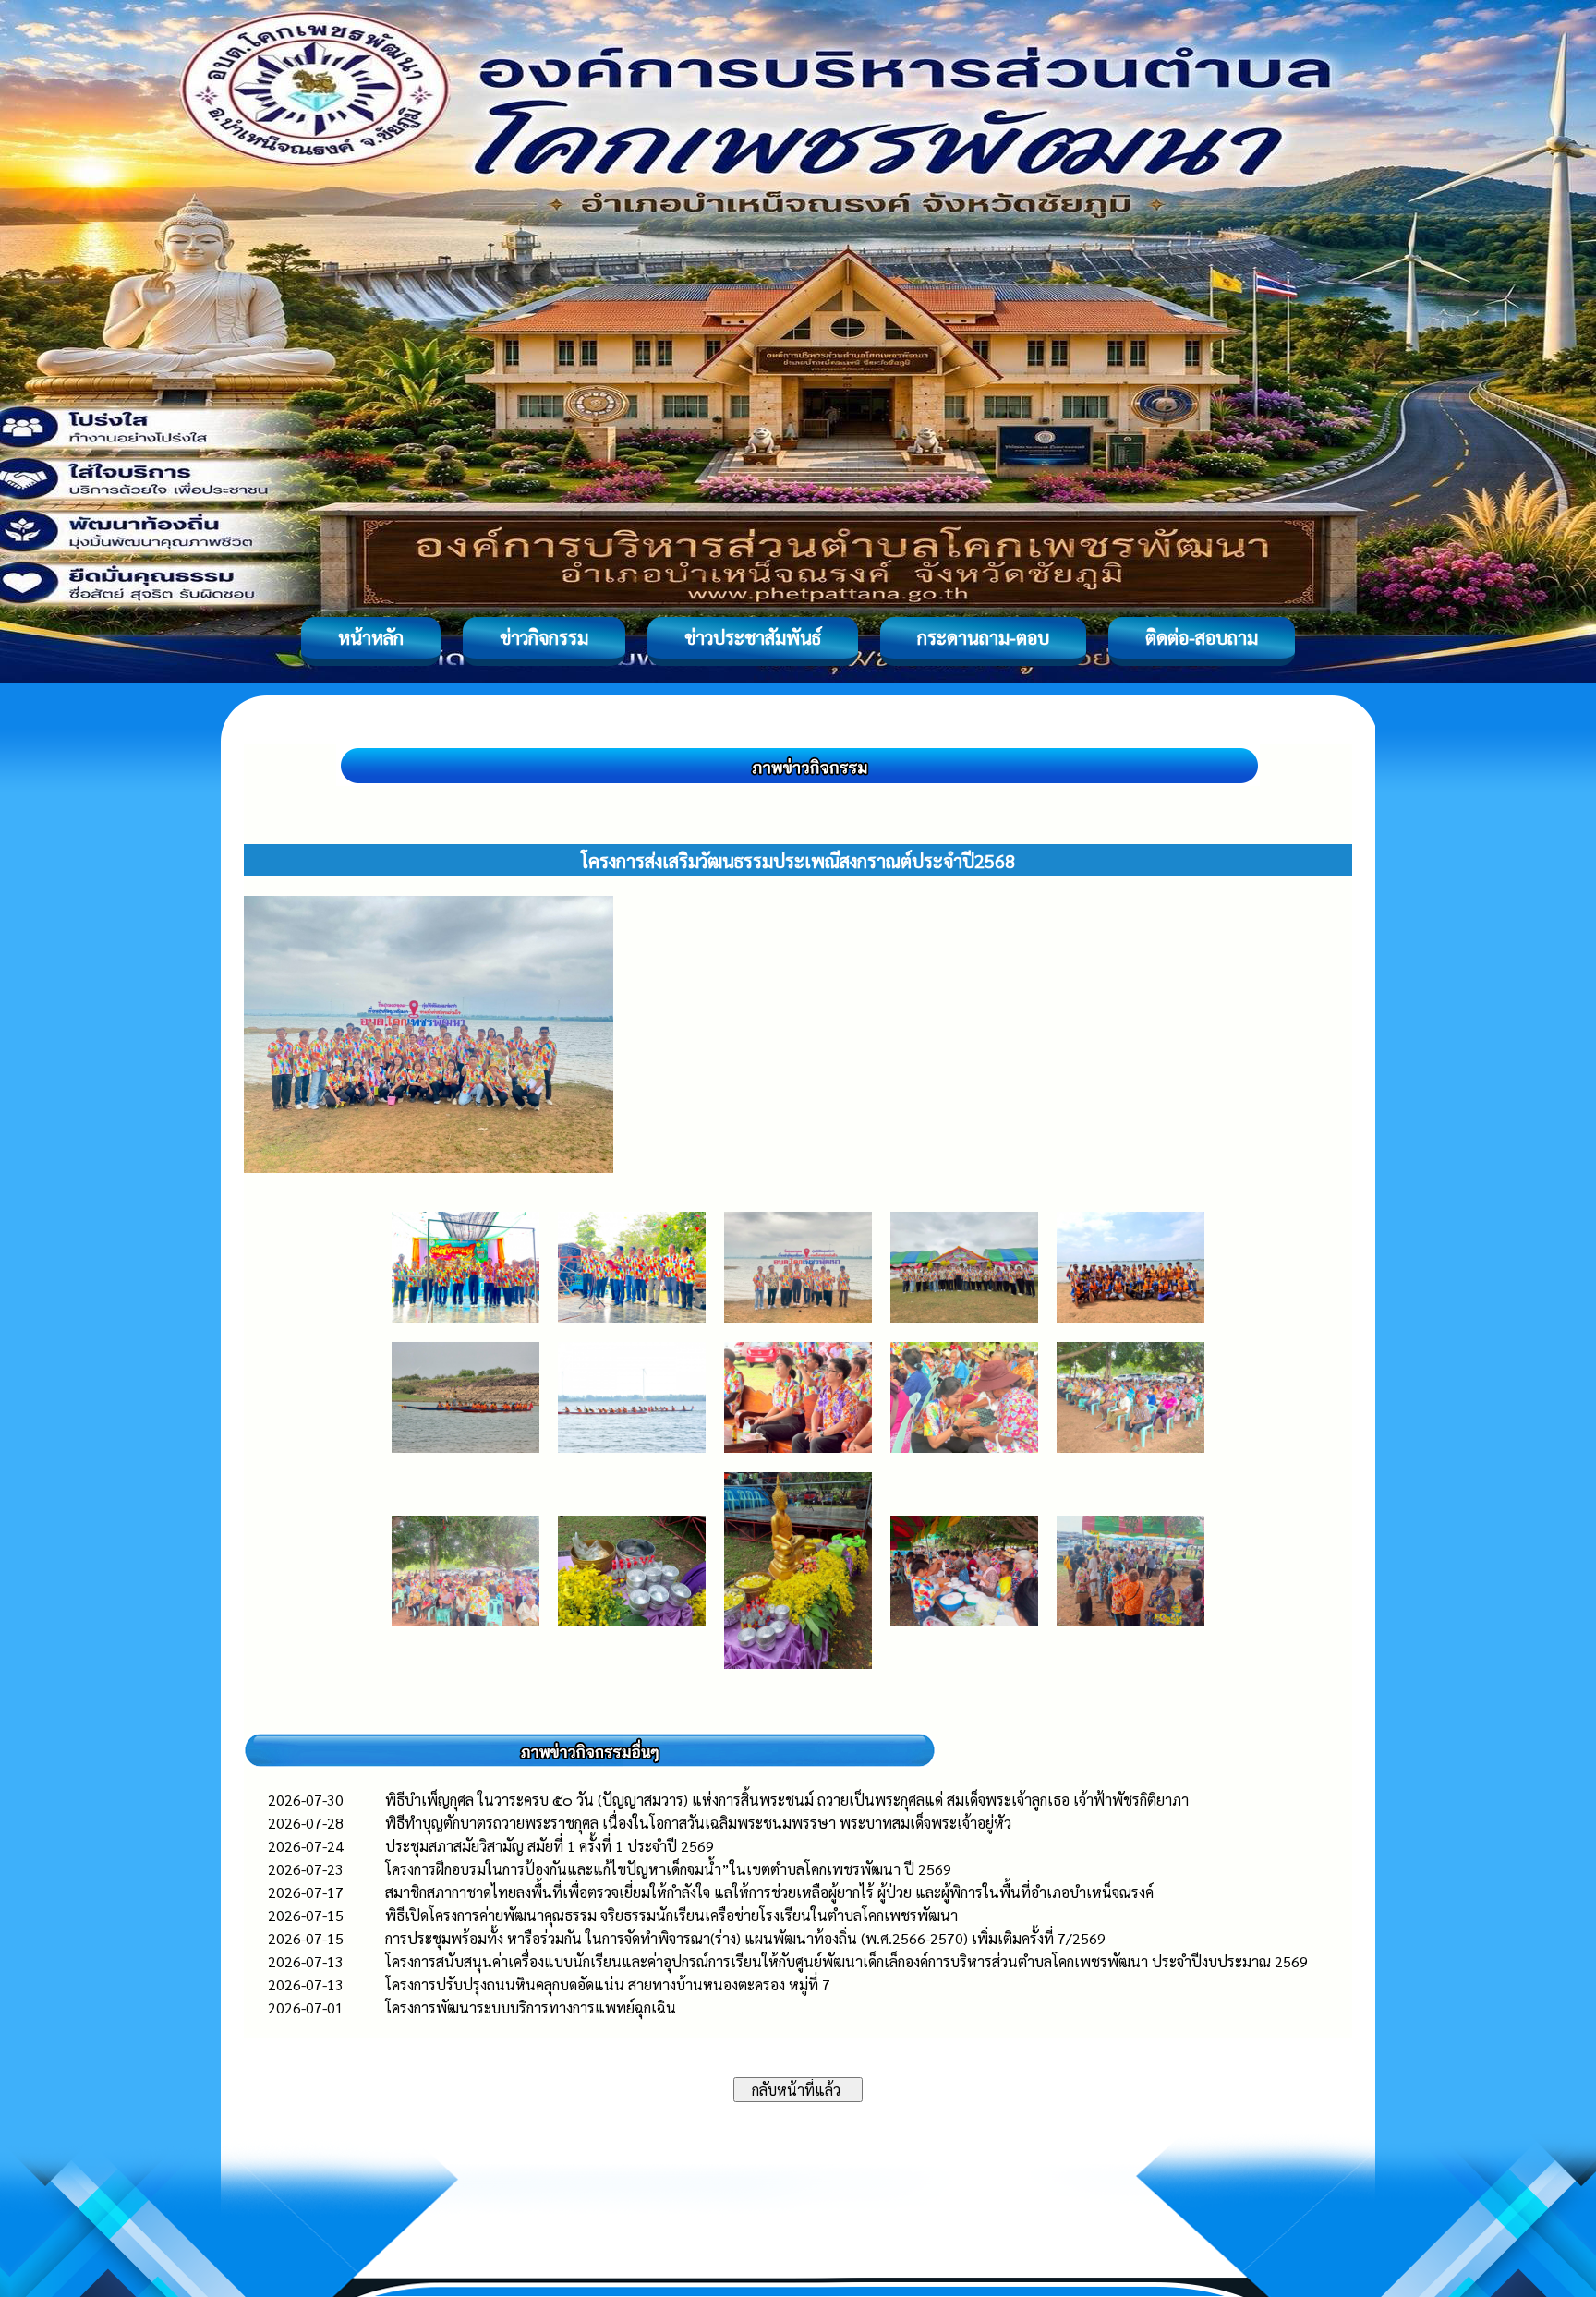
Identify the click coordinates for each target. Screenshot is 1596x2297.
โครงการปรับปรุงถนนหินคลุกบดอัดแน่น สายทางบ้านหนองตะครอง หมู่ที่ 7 (608, 1984)
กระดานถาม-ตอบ (983, 637)
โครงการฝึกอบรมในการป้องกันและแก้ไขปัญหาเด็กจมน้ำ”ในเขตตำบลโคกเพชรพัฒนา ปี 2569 (668, 1869)
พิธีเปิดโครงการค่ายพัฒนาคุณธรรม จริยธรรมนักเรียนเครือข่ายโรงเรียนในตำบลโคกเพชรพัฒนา (671, 1915)
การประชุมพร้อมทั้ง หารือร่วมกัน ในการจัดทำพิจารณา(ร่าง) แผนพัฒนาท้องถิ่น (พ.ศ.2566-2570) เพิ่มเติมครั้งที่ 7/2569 (745, 1938)
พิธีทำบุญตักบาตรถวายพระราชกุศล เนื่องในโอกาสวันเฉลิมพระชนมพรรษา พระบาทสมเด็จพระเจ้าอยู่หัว (698, 1823)
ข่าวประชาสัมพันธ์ (753, 637)
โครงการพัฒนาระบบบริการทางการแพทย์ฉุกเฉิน (531, 2007)
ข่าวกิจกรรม (544, 637)
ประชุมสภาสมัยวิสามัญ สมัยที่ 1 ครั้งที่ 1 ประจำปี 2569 (550, 1846)
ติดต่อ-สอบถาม (1202, 637)
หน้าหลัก (371, 637)
